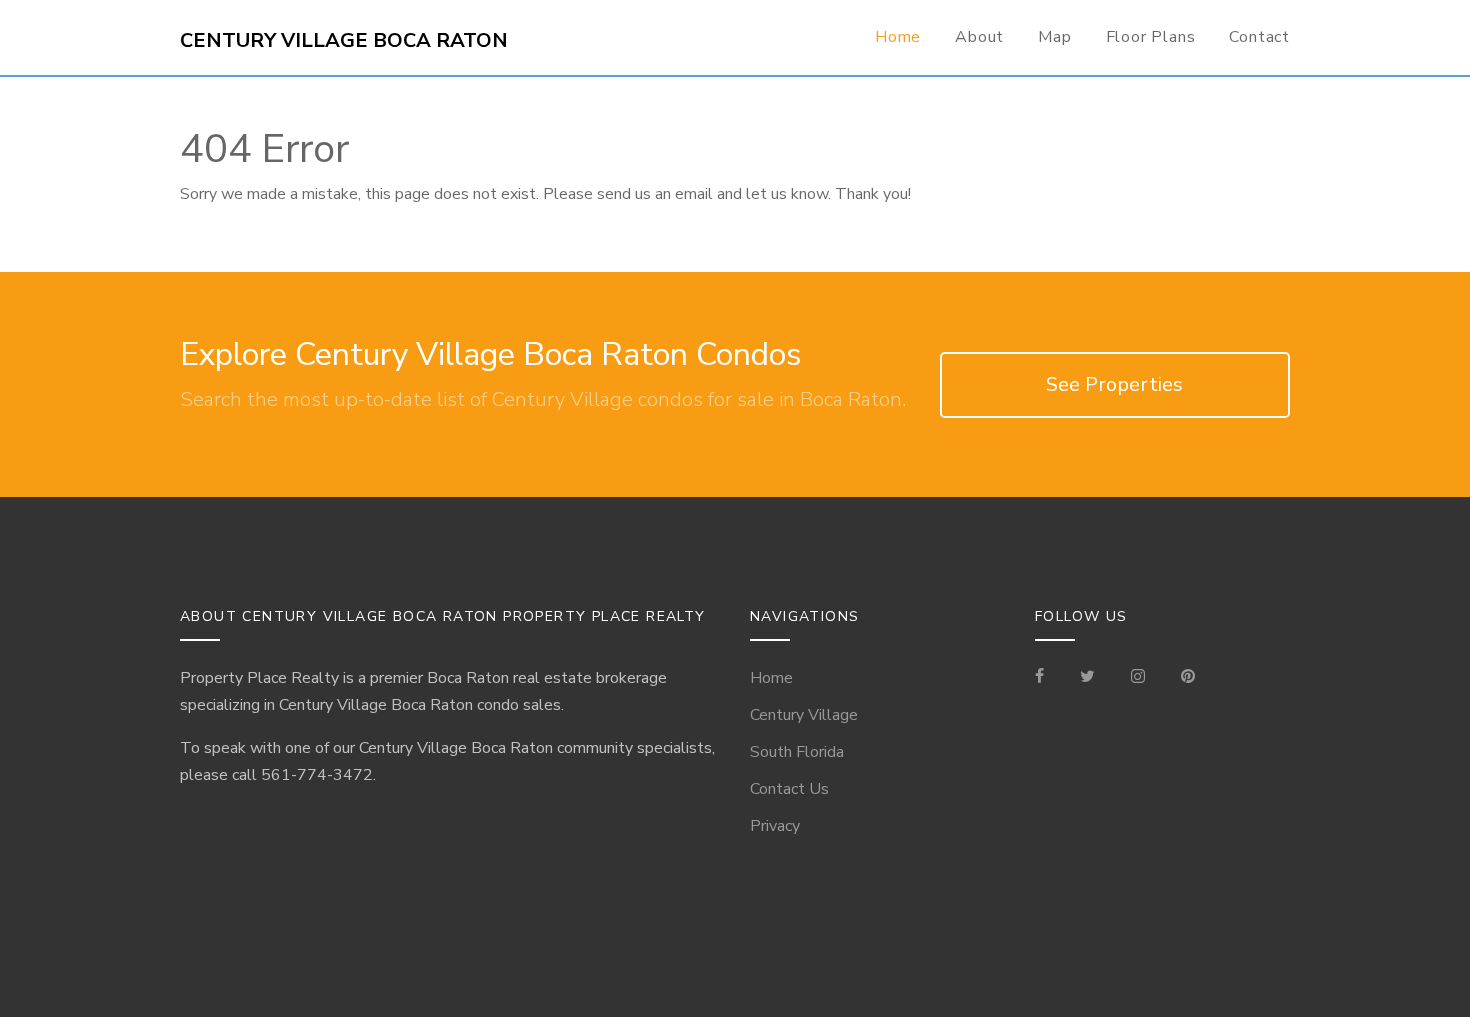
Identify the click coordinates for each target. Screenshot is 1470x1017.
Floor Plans (1151, 37)
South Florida (797, 752)
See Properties (1114, 384)
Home (898, 37)
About (979, 37)
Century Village (804, 715)
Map (1054, 37)
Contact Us (789, 789)
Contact (1259, 37)
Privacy (775, 826)
